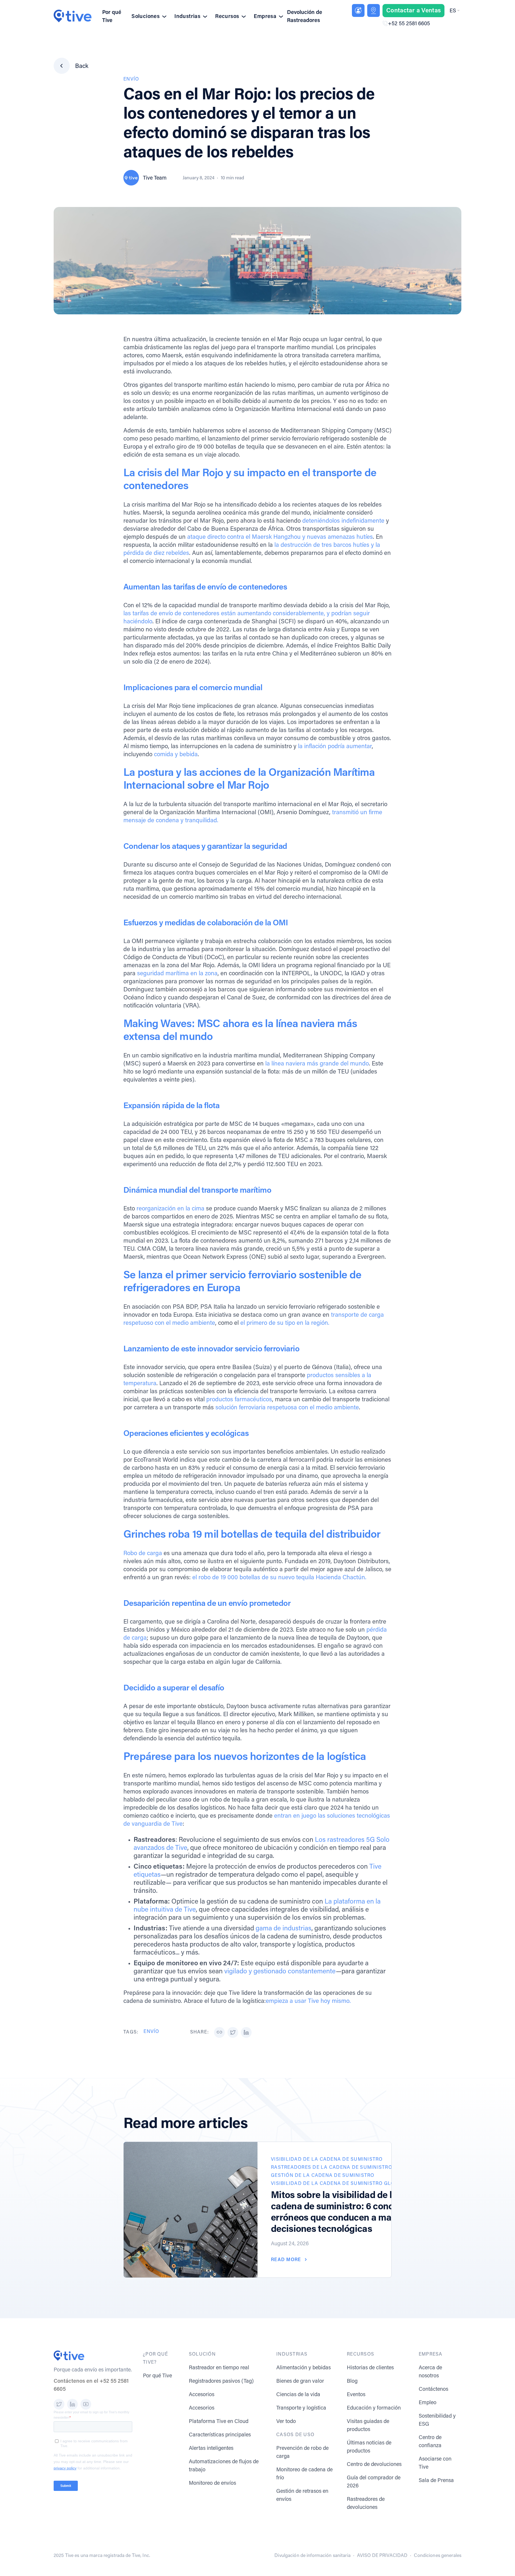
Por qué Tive (112, 17)
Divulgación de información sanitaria (312, 2556)
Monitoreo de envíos (212, 2483)
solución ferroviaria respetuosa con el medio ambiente (287, 1408)
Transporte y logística (301, 2408)
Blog (352, 2381)
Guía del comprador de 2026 (374, 2482)
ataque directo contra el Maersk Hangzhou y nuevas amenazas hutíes (280, 537)
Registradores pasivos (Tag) (221, 2381)
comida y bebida (176, 755)
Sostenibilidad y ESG (437, 2420)
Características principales (220, 2435)
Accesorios (202, 2395)
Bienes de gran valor (300, 2381)
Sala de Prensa (436, 2481)
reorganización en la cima (170, 1209)
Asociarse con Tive (435, 2463)
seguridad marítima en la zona (177, 974)
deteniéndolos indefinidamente (343, 521)
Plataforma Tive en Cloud (219, 2422)
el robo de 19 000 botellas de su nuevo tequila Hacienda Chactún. (279, 1578)
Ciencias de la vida (298, 2395)
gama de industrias (284, 1929)
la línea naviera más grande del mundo (317, 1064)
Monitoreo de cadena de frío (304, 2474)
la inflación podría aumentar (335, 747)
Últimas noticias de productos (369, 2447)
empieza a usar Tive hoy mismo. (308, 2001)
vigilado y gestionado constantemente (280, 1972)
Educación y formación (374, 2408)
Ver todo (286, 2422)
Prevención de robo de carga (302, 2453)
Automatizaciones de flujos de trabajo (224, 2466)
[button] (454, 11)
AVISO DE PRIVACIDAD (382, 2556)
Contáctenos (433, 2389)
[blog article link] (191, 2210)
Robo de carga (143, 1554)
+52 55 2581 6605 (409, 24)
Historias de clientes (370, 2368)
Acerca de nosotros (430, 2372)
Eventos (356, 2395)
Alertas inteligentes (211, 2448)
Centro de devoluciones (374, 2465)
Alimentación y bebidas (304, 2368)
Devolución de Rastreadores (305, 17)
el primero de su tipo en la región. (285, 1323)
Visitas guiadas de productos (368, 2426)
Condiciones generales (438, 2556)
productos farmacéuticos (239, 1400)
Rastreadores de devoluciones (366, 2504)
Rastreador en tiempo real (219, 2368)
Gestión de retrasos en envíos (302, 2495)
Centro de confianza (430, 2442)
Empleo (428, 2403)
